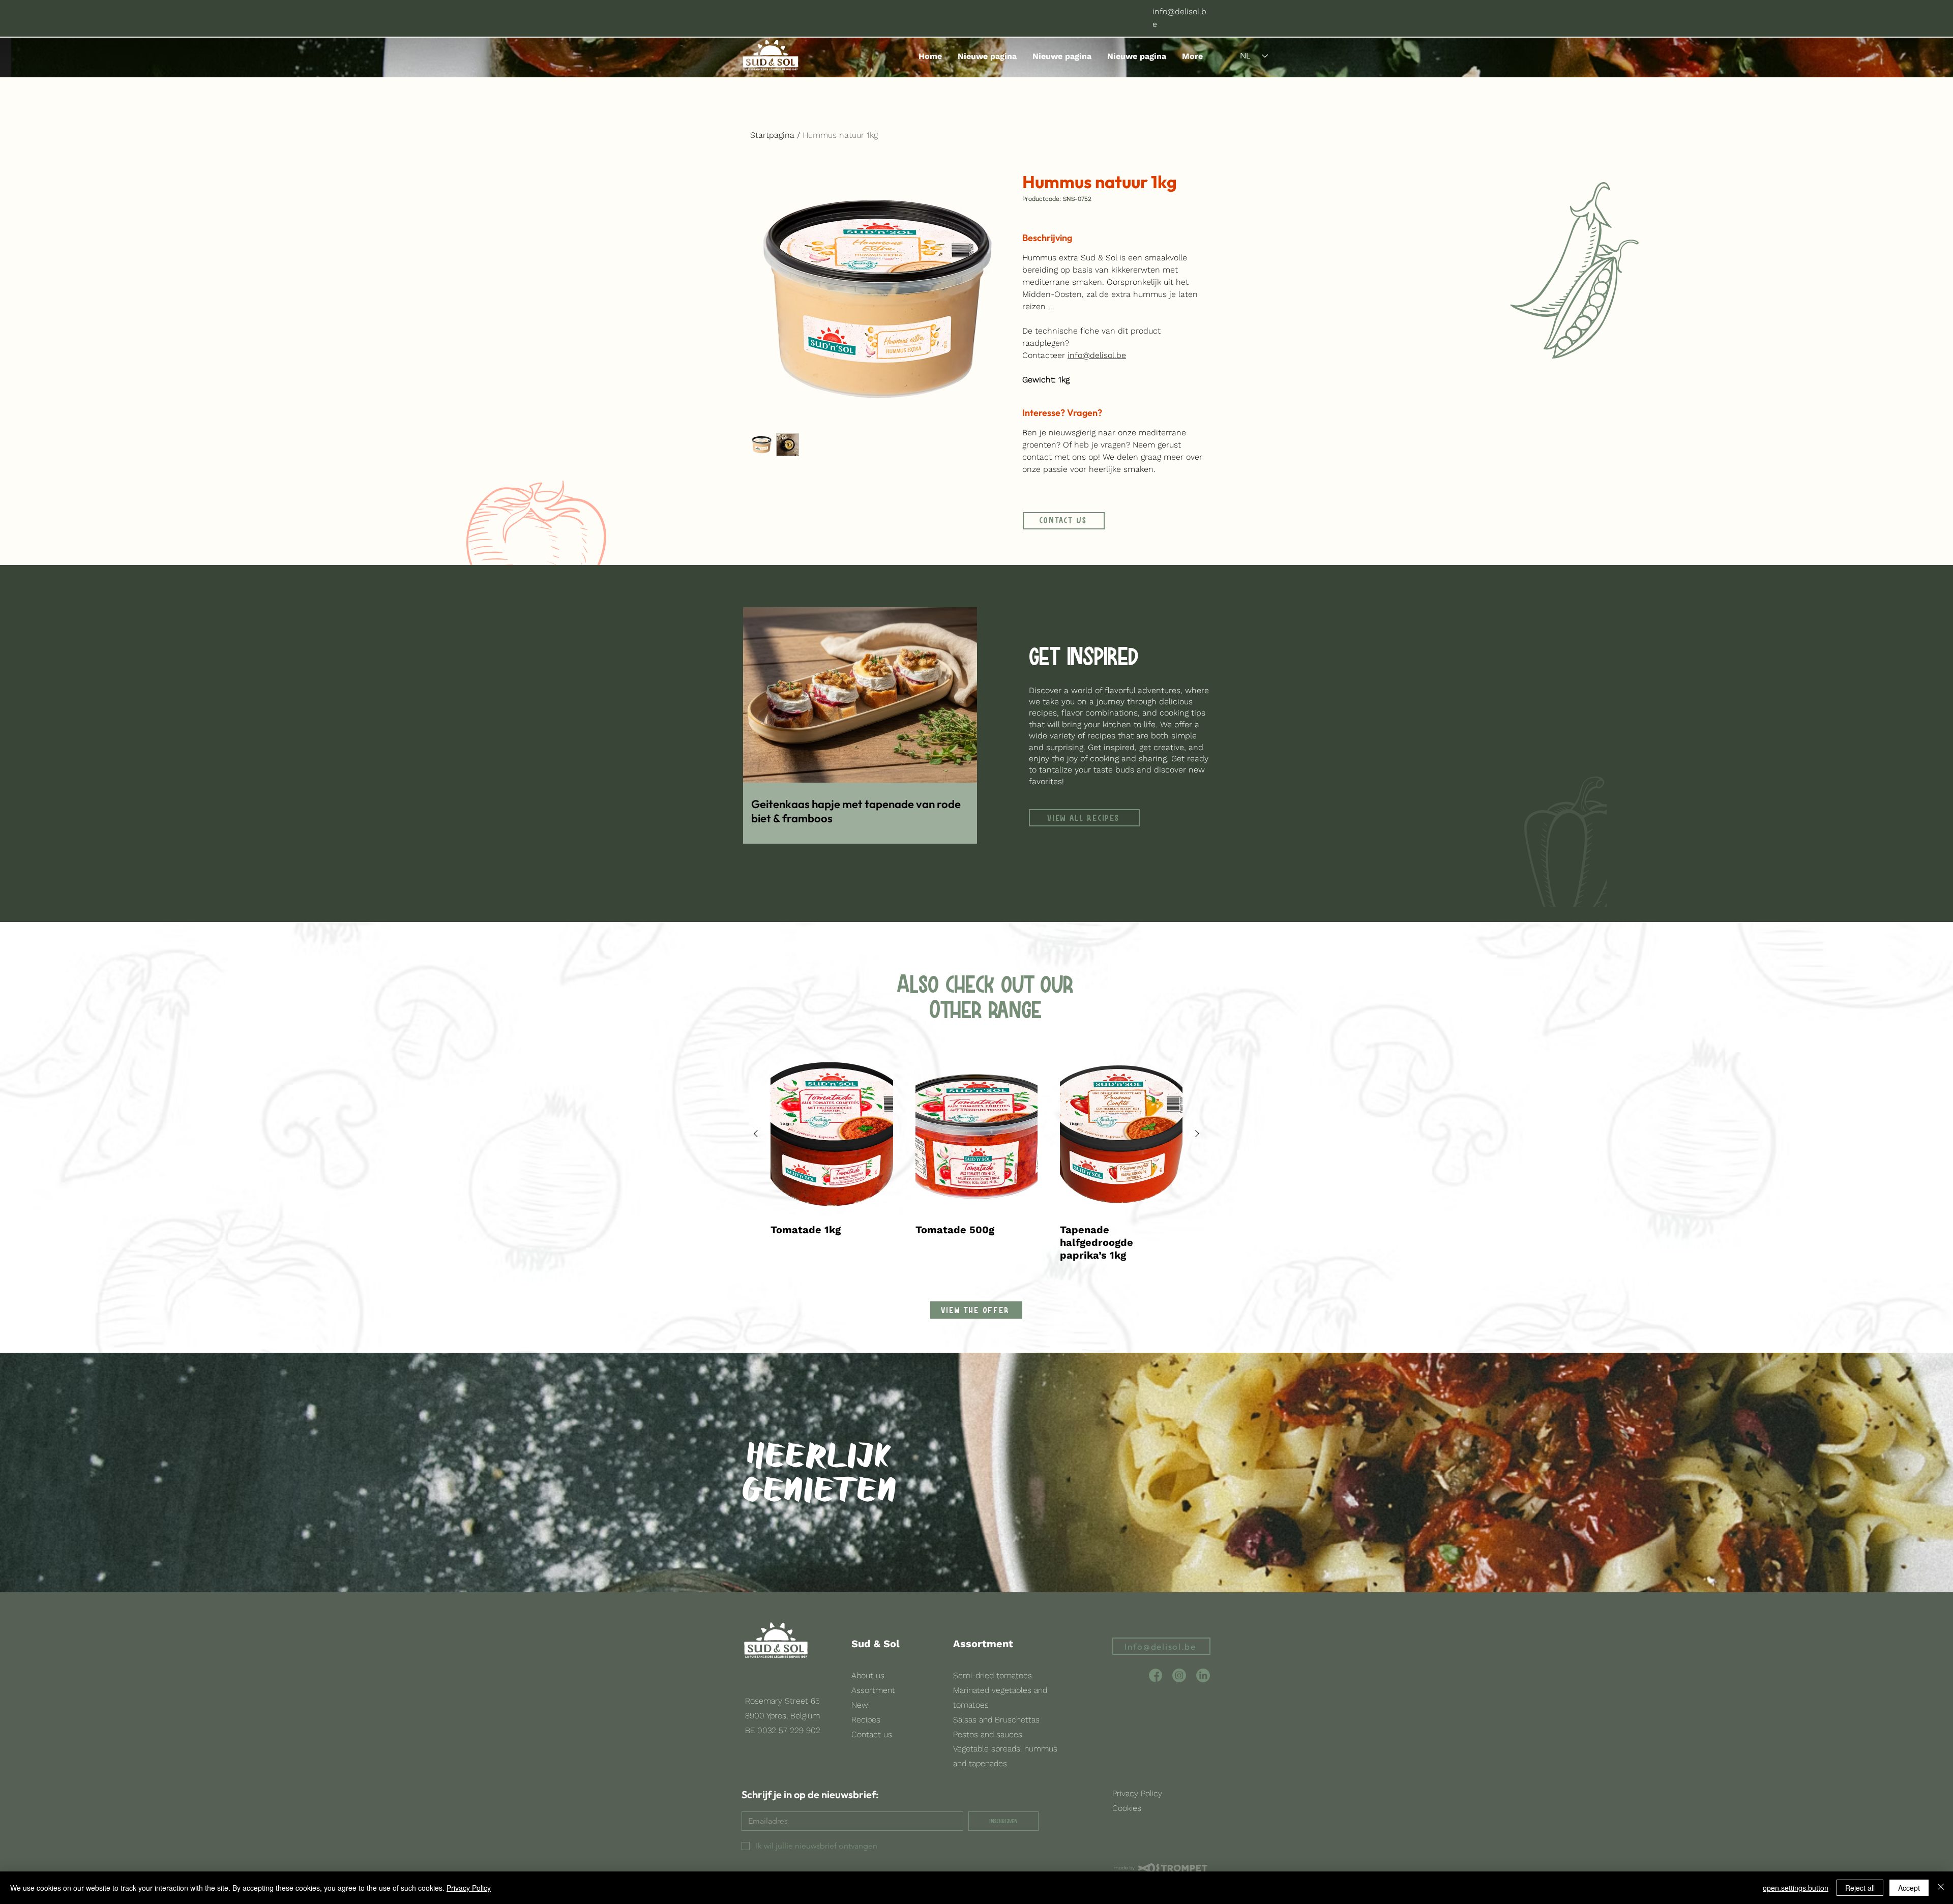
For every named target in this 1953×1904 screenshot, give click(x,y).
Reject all (1860, 1888)
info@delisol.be (1097, 355)
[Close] (1941, 1888)
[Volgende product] (1197, 1134)
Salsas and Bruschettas (996, 1720)
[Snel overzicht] (832, 1134)
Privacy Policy (469, 1888)
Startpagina (772, 135)
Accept (1909, 1888)
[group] (976, 1157)
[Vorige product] (756, 1134)
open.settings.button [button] (1796, 1888)
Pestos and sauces (988, 1734)
